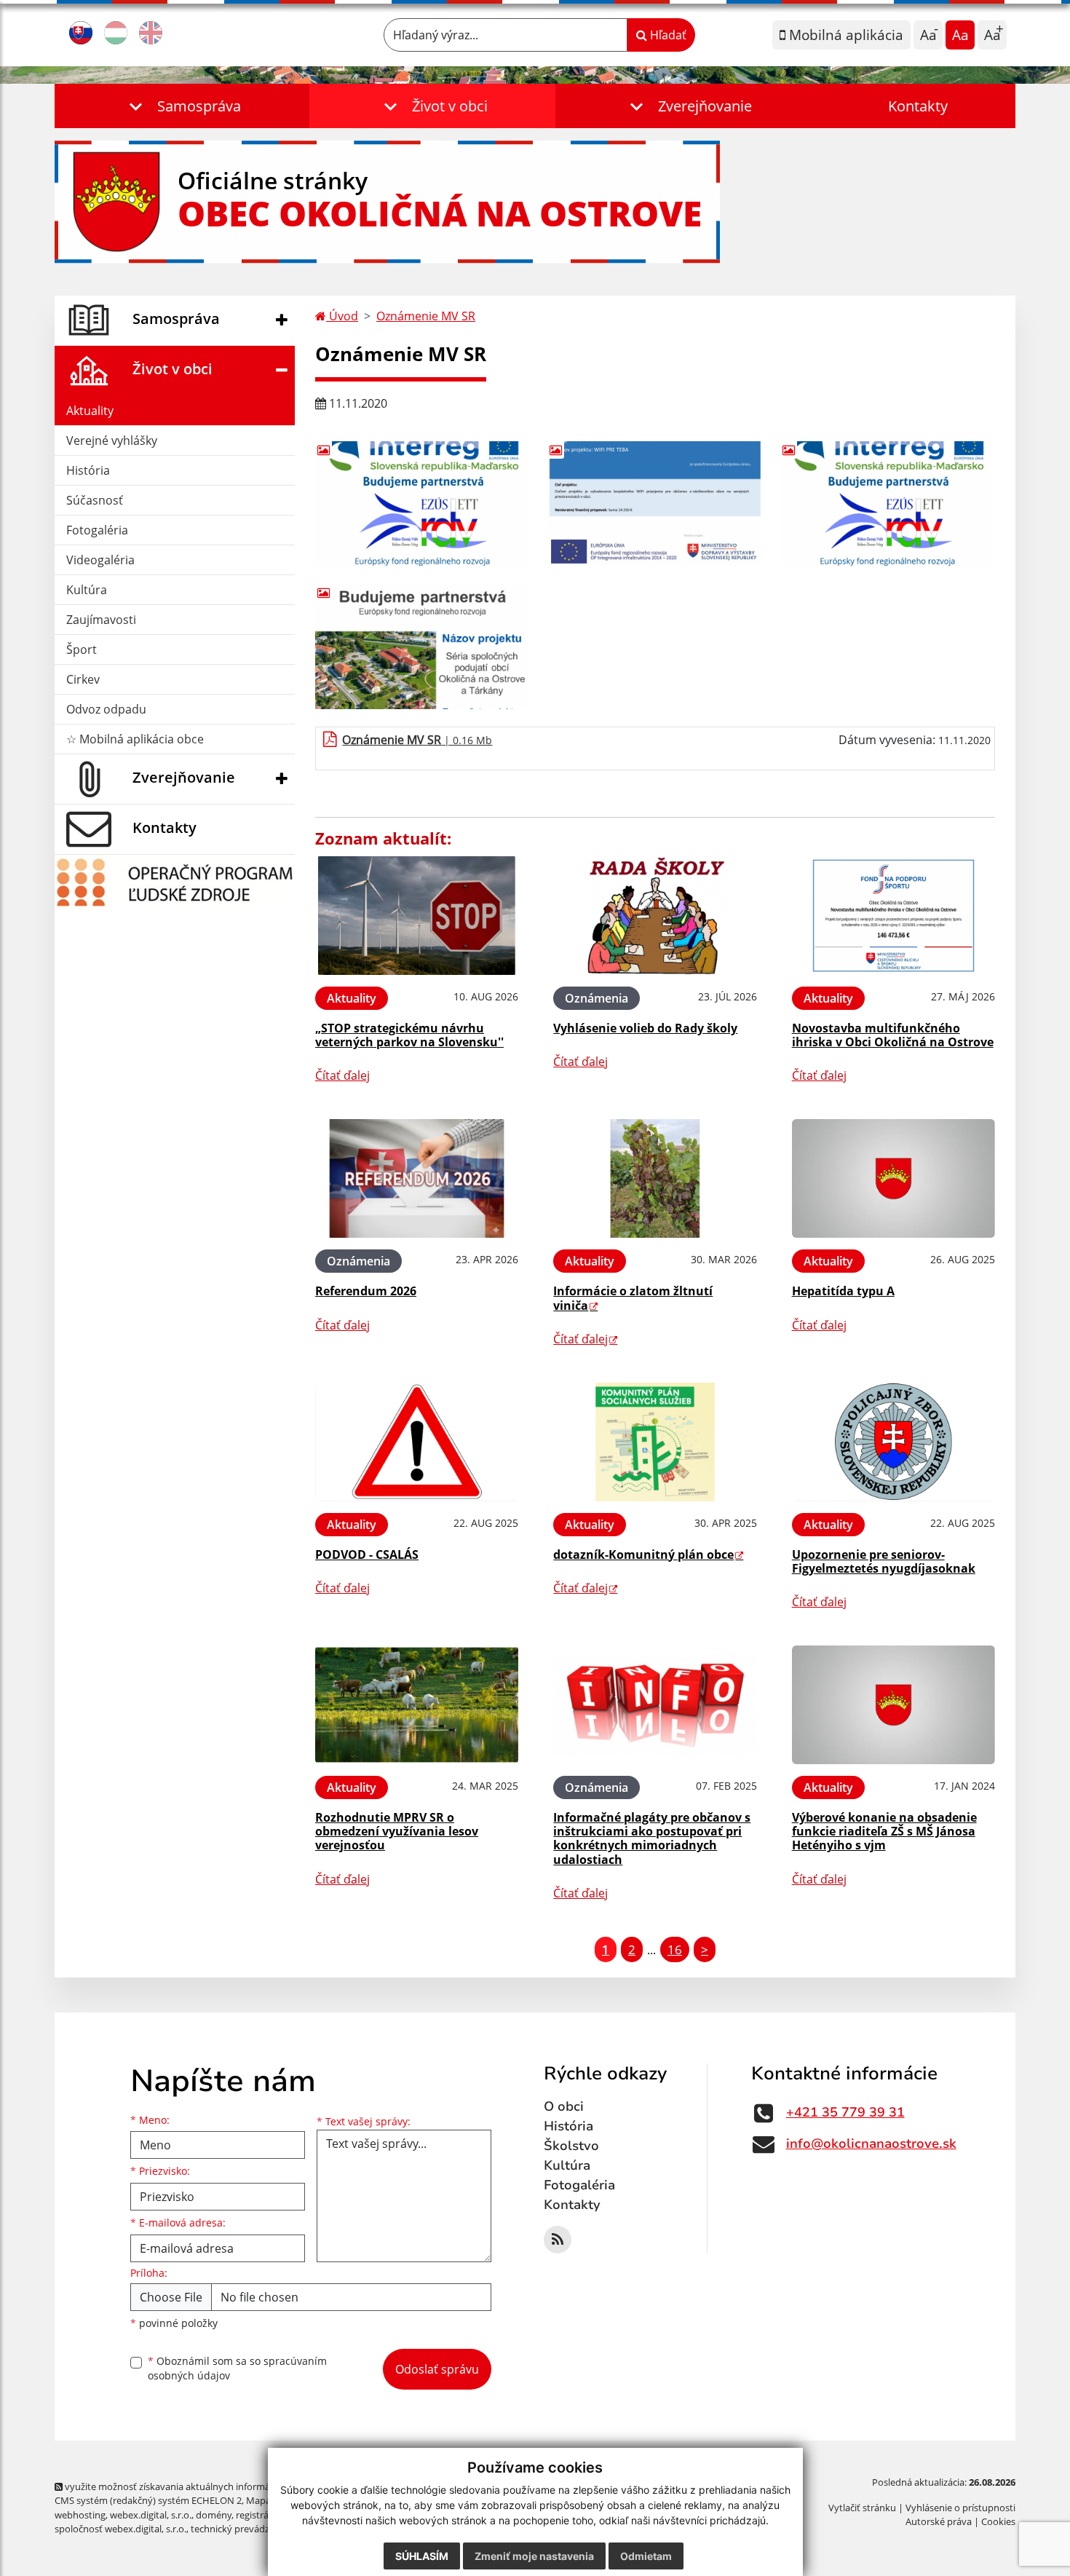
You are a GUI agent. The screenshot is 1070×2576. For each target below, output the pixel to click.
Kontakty (918, 106)
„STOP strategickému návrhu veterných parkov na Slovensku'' (409, 1035)
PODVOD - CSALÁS (367, 1554)
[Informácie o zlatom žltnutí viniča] (655, 1178)
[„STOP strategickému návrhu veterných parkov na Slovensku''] (417, 916)
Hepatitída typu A (843, 1291)
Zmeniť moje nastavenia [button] (534, 2556)
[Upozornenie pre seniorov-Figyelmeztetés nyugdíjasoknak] (893, 1442)
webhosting (80, 2515)
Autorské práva (939, 2521)
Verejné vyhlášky (112, 440)
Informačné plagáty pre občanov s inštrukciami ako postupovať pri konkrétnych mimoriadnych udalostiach (652, 1838)
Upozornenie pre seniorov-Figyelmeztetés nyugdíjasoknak (884, 1561)
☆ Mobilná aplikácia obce (135, 739)
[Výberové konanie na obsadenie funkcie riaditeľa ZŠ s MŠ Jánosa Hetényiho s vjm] (893, 1705)
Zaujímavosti (101, 620)
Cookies (998, 2521)
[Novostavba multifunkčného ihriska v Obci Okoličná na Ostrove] (893, 916)
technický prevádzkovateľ (246, 2529)
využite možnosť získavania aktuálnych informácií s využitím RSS (203, 2486)
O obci (564, 2106)
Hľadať (667, 35)
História (88, 470)
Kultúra (87, 590)
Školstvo (571, 2146)
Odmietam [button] (646, 2556)
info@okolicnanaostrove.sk (871, 2144)
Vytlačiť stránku (862, 2508)
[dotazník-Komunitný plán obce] (655, 1442)
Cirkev (83, 679)
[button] (182, 106)
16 (675, 1949)
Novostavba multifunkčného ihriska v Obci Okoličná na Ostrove (893, 1035)
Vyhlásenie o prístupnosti (960, 2508)
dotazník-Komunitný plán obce (643, 1554)
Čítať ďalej (342, 1075)
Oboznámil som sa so (237, 2368)
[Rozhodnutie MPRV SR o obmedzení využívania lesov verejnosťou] (417, 1705)
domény (214, 2515)
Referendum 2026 (366, 1291)
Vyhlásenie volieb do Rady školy (645, 1028)
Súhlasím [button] (422, 2556)
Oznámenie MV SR (426, 316)
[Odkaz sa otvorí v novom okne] (558, 2240)
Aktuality (90, 411)
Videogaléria (100, 560)
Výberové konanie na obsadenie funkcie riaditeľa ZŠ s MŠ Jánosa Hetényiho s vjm (884, 1831)
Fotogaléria (97, 530)
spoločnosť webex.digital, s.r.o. (120, 2529)
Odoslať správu (437, 2369)
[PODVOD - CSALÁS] (417, 1442)
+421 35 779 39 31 (845, 2112)
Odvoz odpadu (106, 709)
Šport (82, 649)
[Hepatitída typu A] (893, 1178)
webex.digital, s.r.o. (151, 2515)
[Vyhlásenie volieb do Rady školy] (655, 916)
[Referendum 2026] (417, 1178)
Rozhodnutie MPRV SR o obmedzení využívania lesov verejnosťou (397, 1831)
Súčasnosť (95, 500)
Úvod (342, 316)
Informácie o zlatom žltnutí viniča (633, 1298)
